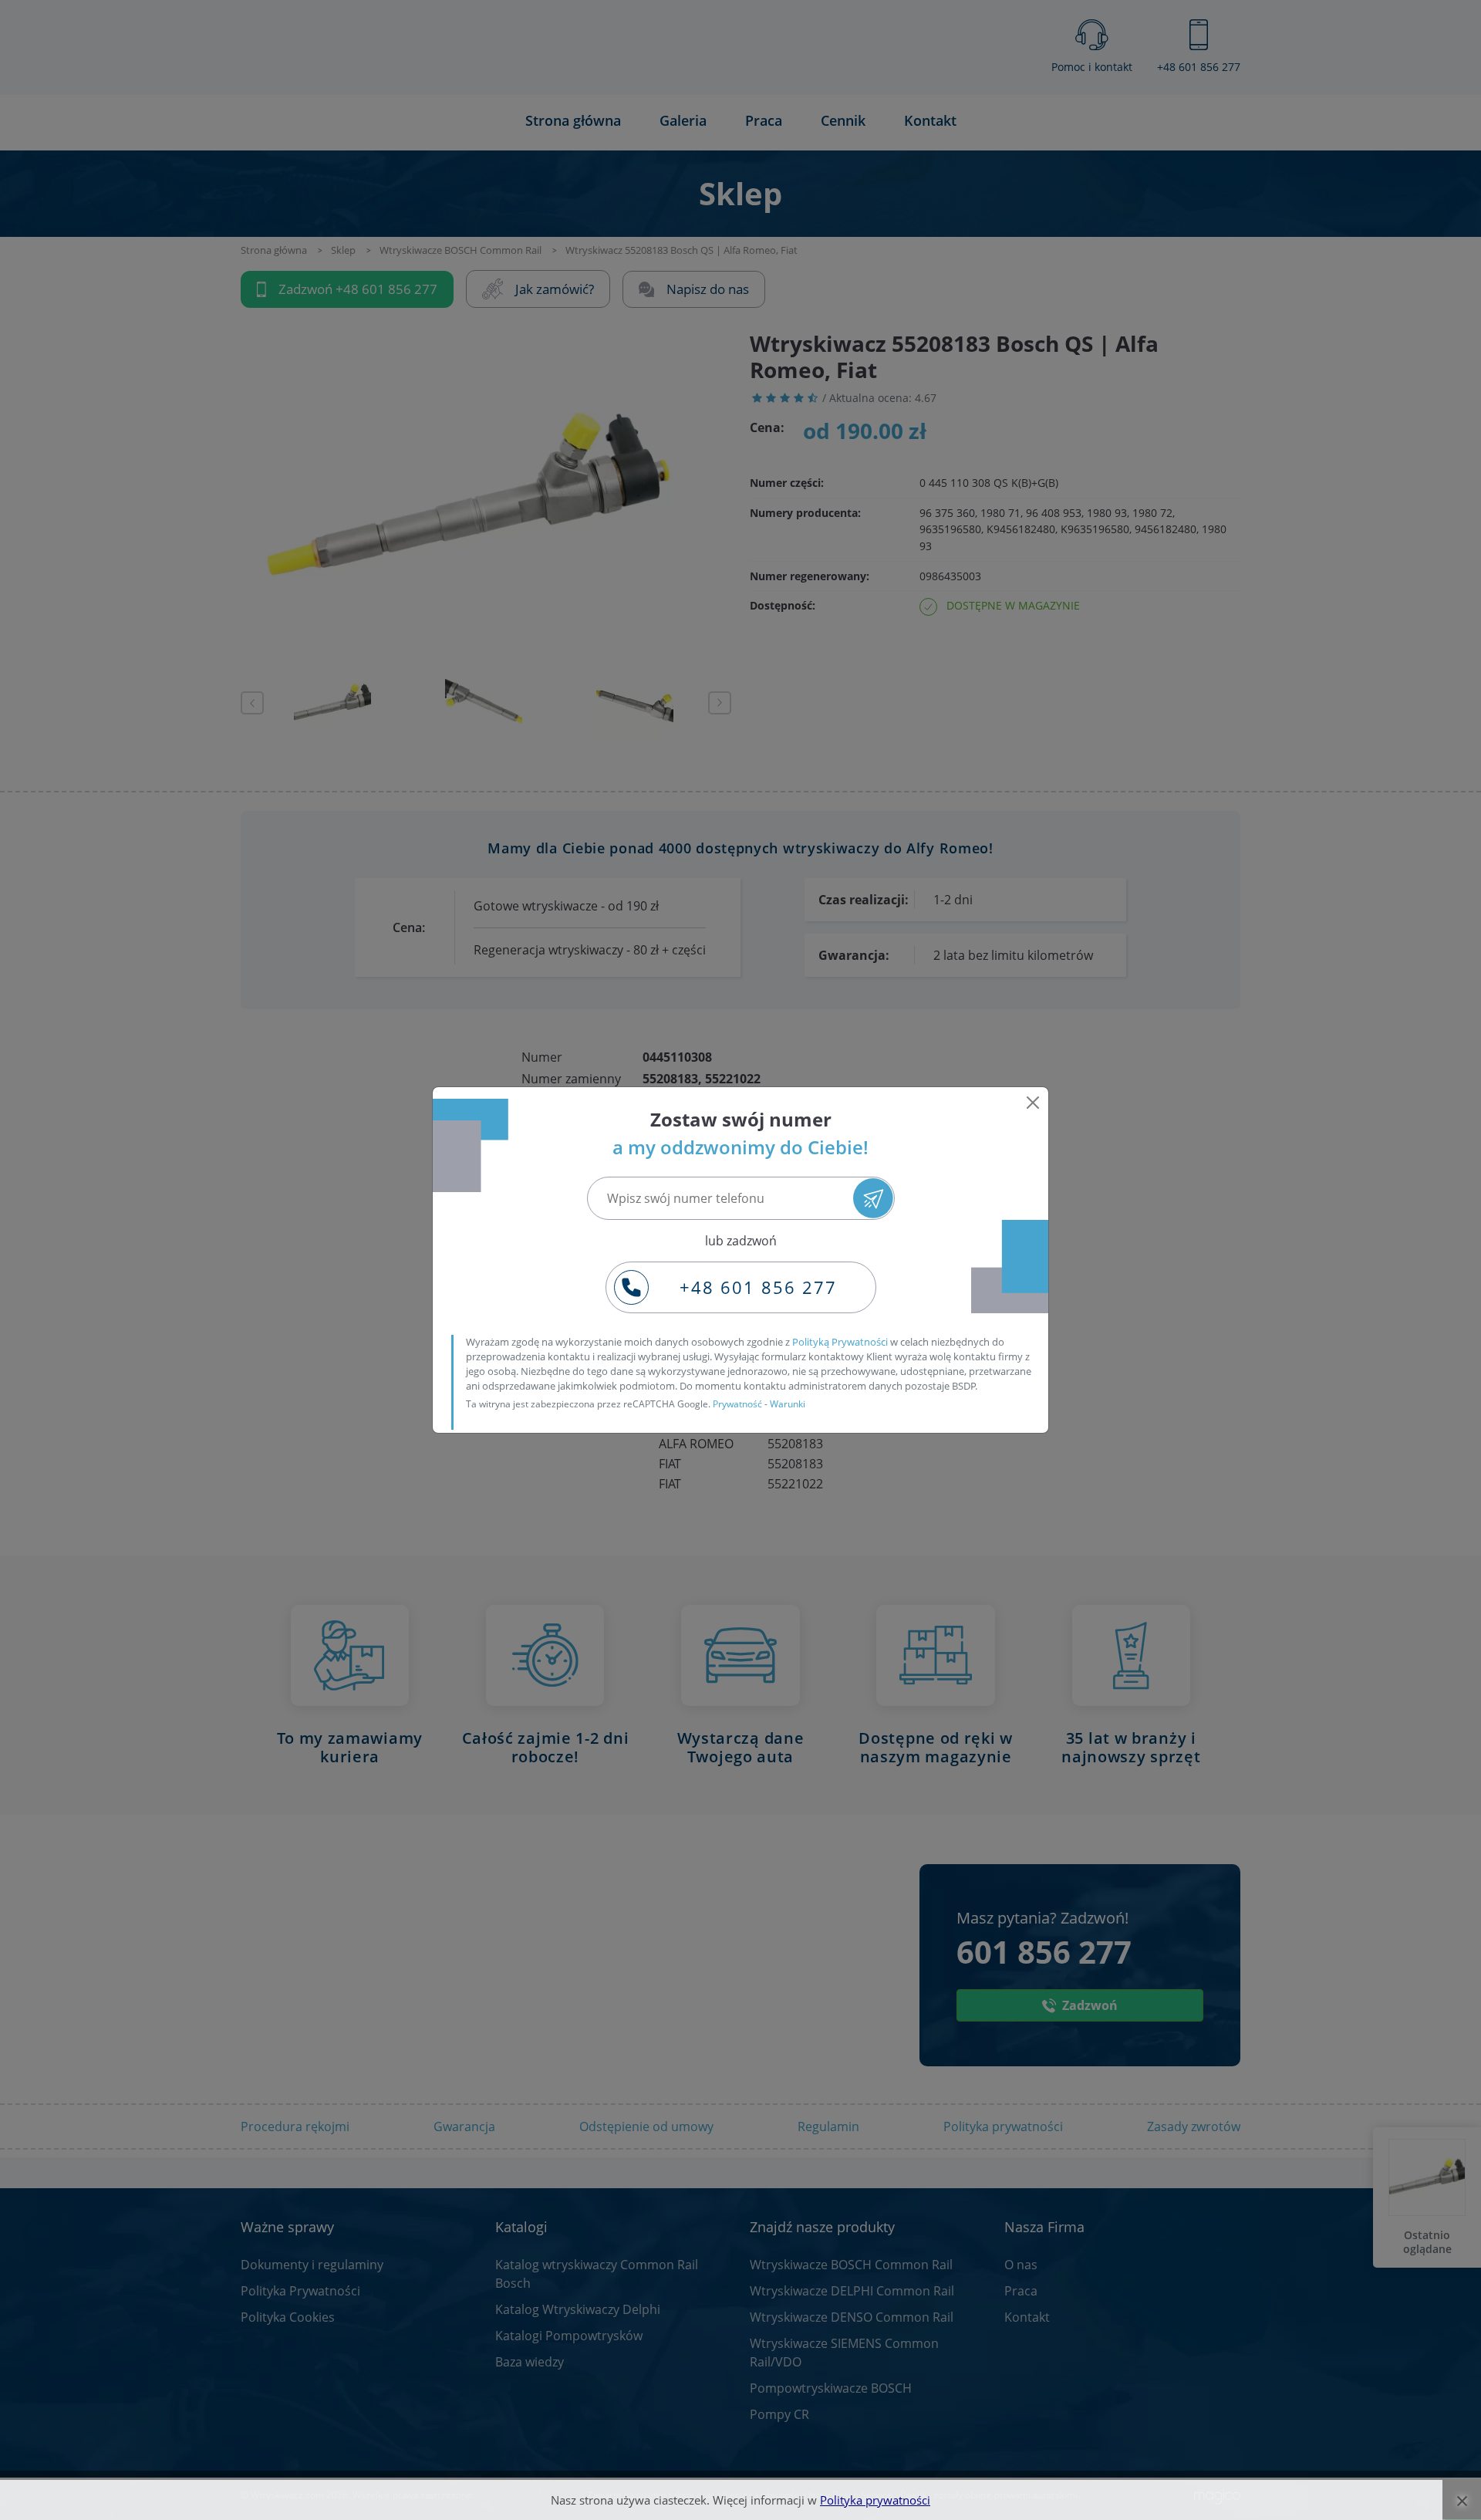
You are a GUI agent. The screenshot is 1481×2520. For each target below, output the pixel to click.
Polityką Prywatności (840, 1342)
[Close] (1033, 1103)
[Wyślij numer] (873, 1198)
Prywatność (737, 1404)
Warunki (788, 1404)
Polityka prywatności (875, 2500)
